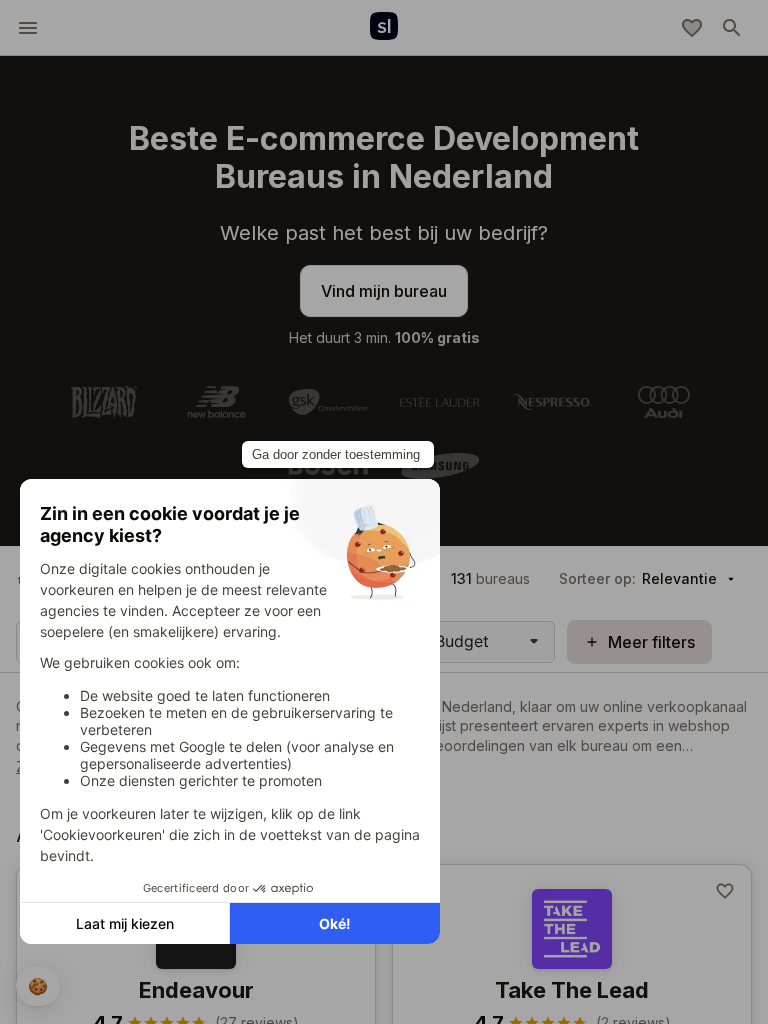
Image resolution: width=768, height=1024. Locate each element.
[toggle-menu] (28, 28)
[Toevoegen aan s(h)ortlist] (725, 891)
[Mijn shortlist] (692, 28)
